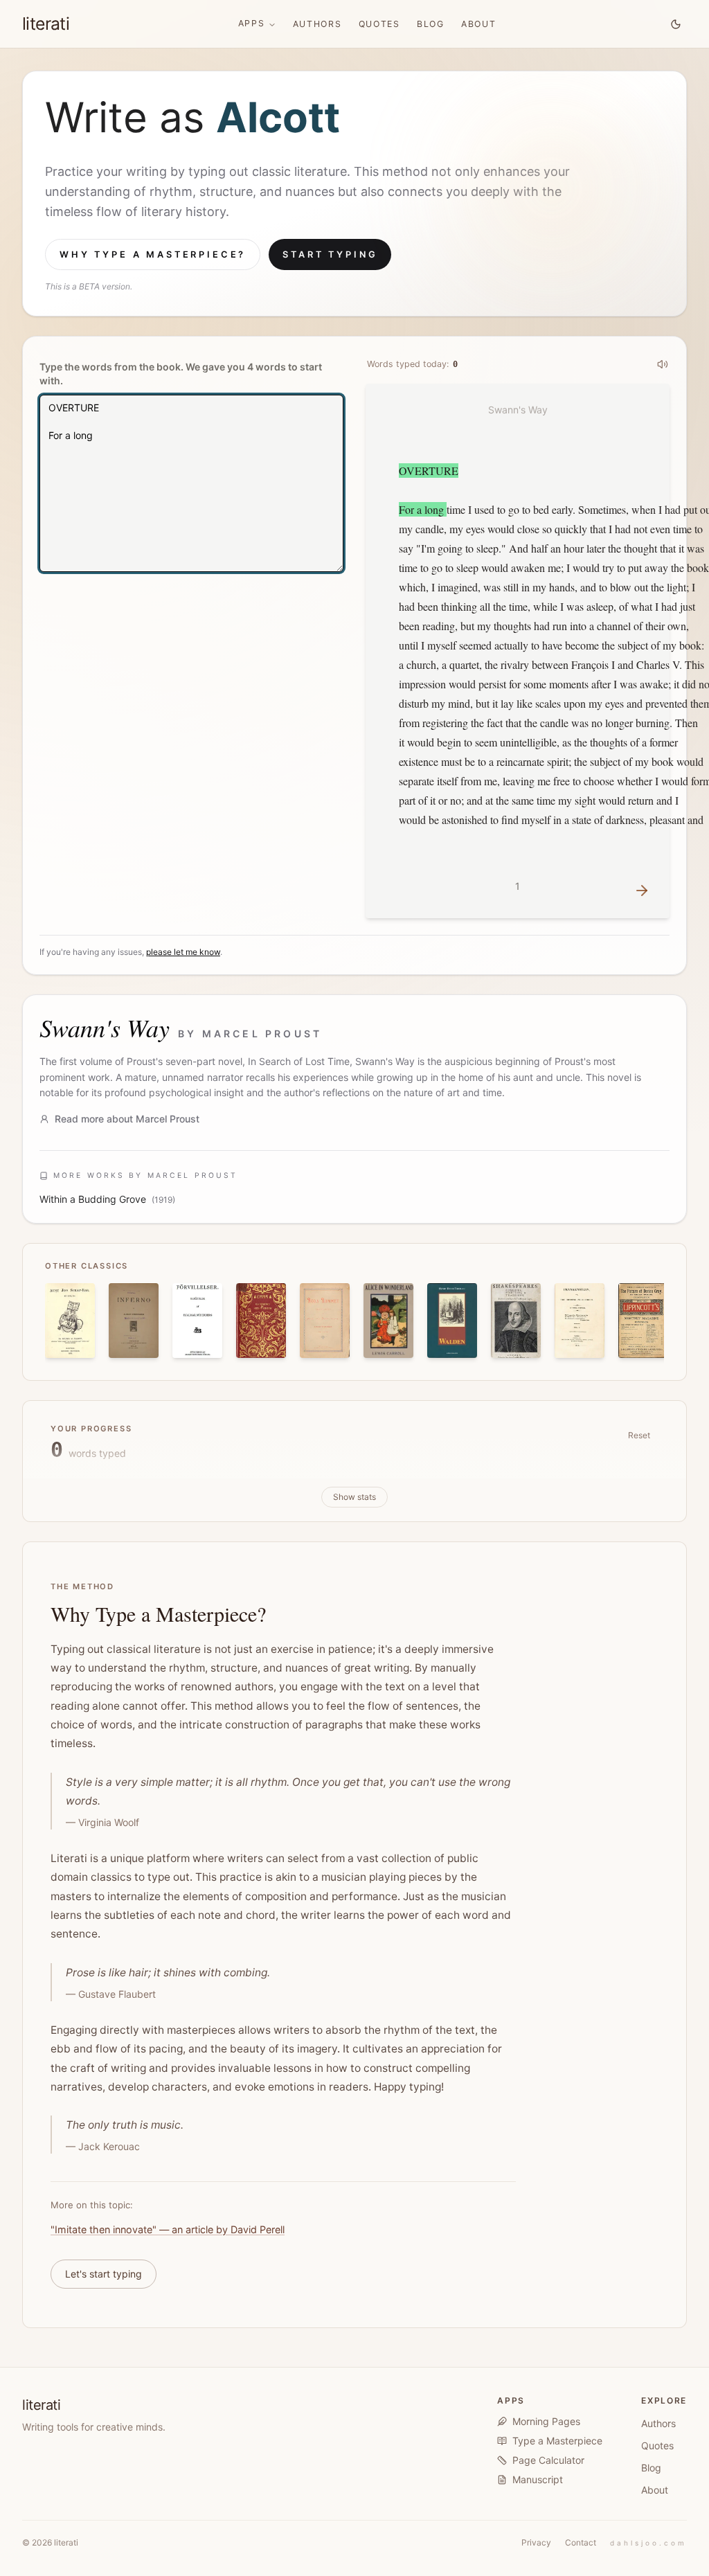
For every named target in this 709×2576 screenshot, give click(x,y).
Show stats (354, 1497)
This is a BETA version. (89, 286)
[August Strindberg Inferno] (134, 1321)
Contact (581, 2542)
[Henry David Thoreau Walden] (452, 1321)
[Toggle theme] (676, 24)
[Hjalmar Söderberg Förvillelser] (197, 1321)
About (479, 24)
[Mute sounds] (663, 364)
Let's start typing (104, 2274)
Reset (639, 1435)
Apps (252, 23)
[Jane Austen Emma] (261, 1321)
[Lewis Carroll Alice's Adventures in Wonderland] (388, 1321)
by (250, 1034)
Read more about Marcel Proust (127, 1119)
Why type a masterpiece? (153, 254)
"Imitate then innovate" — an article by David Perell (168, 2229)
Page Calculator (548, 2460)
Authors (317, 24)
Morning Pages (546, 2421)
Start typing (330, 254)
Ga (250, 117)
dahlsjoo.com (648, 2543)
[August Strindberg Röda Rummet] (325, 1321)
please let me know (183, 952)
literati (46, 24)
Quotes (379, 24)
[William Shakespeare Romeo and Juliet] (516, 1321)
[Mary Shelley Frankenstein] (580, 1321)
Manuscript (538, 2479)
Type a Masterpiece (557, 2441)
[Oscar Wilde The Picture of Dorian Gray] (643, 1321)
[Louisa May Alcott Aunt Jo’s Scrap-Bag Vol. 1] (70, 1321)
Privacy (536, 2542)
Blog (431, 24)
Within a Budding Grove (93, 1199)
